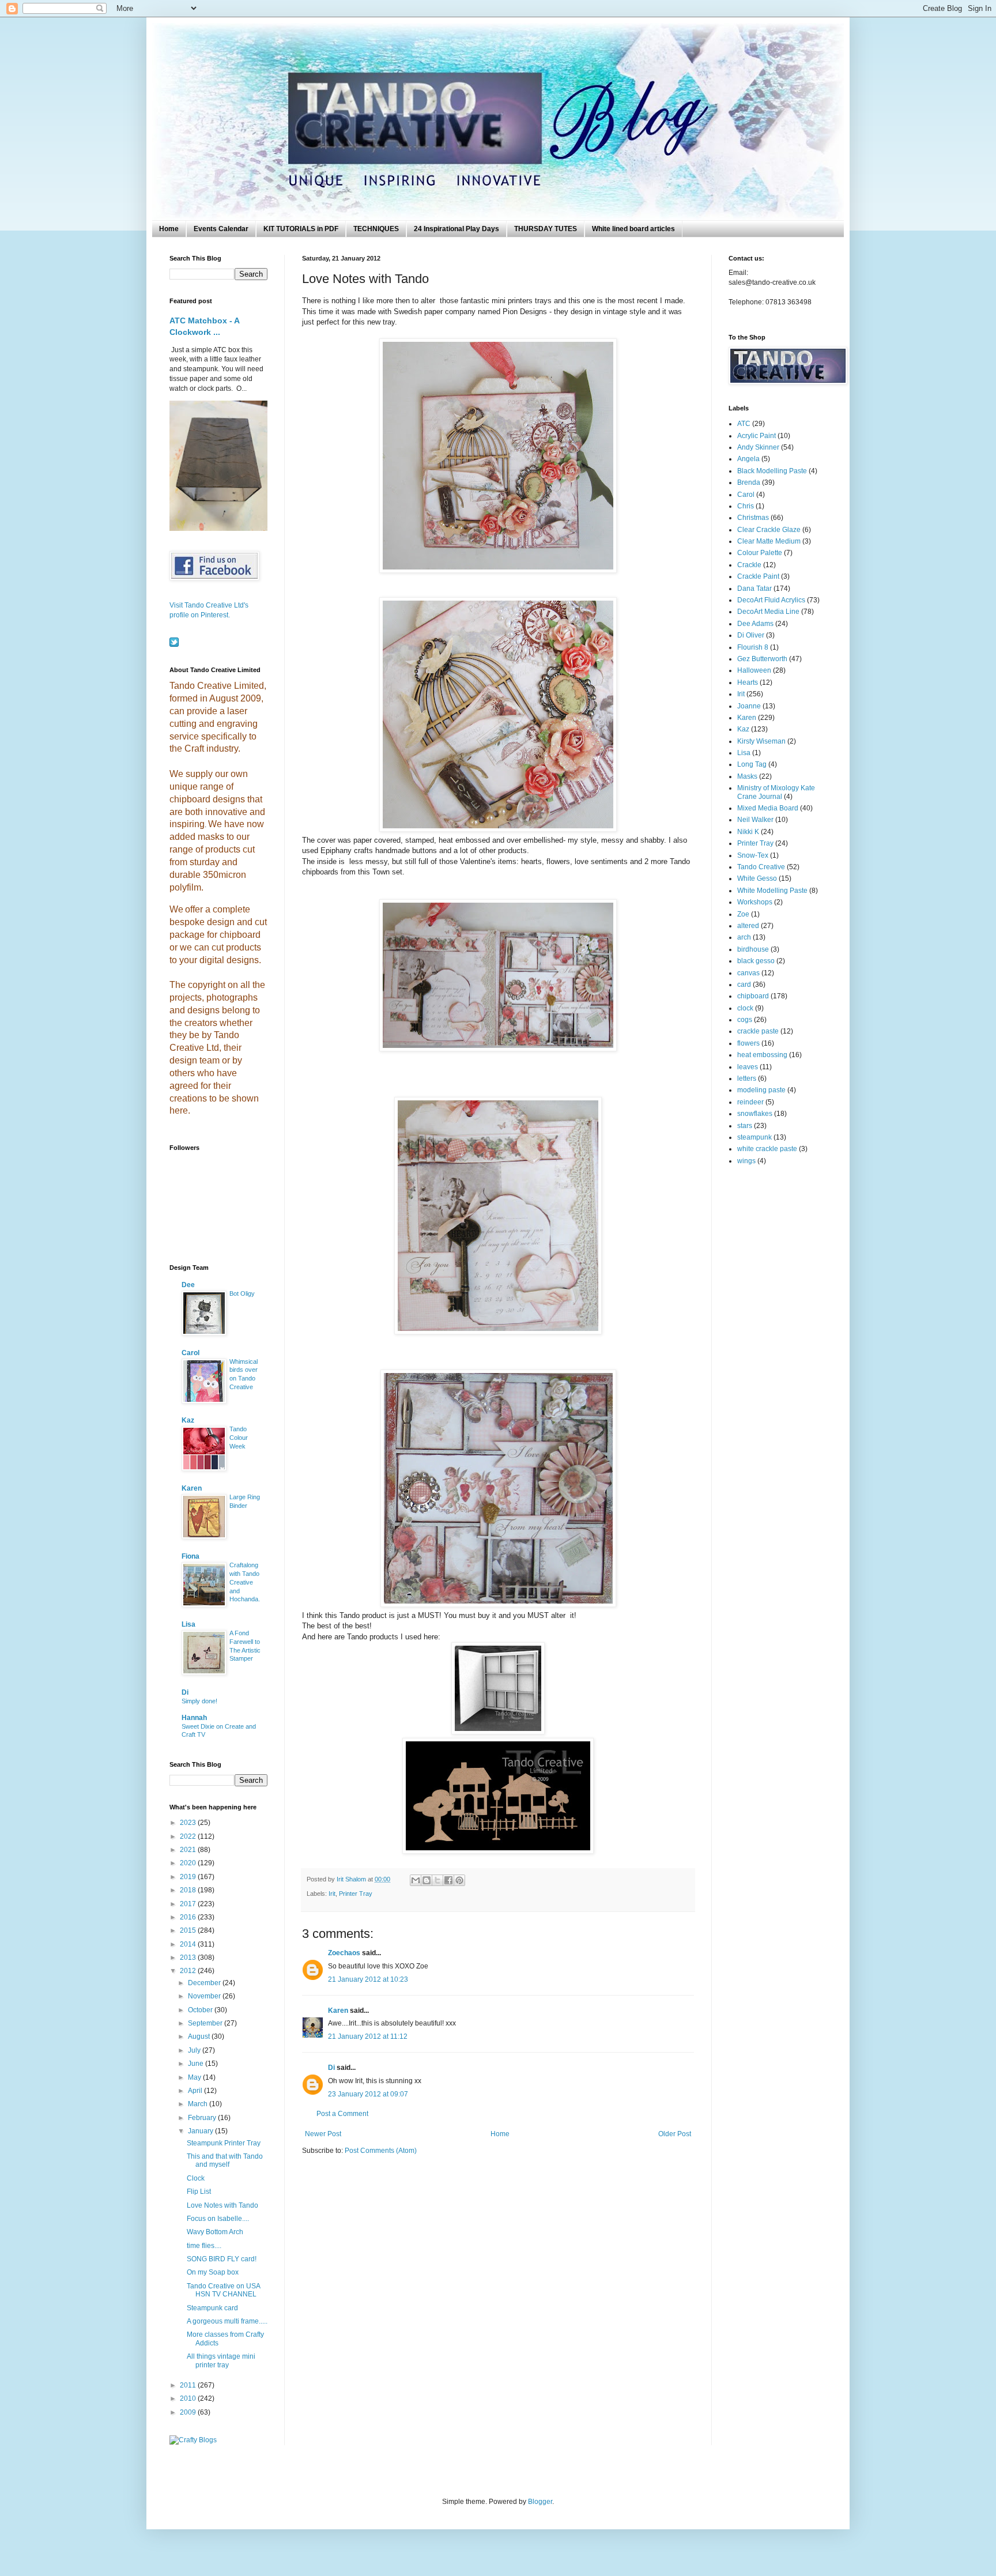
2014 (189, 1944)
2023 (189, 1823)
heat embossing (762, 1055)
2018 (189, 1890)
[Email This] (416, 1880)
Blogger (540, 2502)
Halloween (754, 670)
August (200, 2036)
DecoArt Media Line (768, 612)
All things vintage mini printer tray (221, 2360)
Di (331, 2068)
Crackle (749, 565)
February (203, 2118)
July (195, 2050)
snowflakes (755, 1114)
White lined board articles (633, 229)
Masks (747, 776)
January (201, 2131)
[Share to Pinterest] (459, 1880)
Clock (196, 2178)
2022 (189, 1836)
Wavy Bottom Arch (215, 2232)
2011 (189, 2385)
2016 (189, 1917)
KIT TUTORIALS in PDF (301, 229)
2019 (189, 1877)
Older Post (675, 2134)
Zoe (743, 914)
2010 (189, 2398)
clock (745, 1008)
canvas (748, 973)
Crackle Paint (758, 576)
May (195, 2077)
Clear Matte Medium (769, 541)
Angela (748, 459)
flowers (748, 1043)
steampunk (754, 1137)
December (205, 1983)
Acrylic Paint (757, 436)
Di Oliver (751, 635)
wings (746, 1161)
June (197, 2064)
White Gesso (757, 878)
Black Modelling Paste (772, 471)
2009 (189, 2412)
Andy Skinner (758, 447)
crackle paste (758, 1031)
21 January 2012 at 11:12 (368, 2036)
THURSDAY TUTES (546, 229)
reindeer (750, 1102)
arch (744, 937)
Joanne (749, 706)
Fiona (190, 1556)
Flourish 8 (753, 647)
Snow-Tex (753, 855)
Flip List (199, 2192)
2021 (189, 1850)
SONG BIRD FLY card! (222, 2259)
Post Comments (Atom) (381, 2151)
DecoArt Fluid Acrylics (771, 600)
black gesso (756, 961)
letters (747, 1078)
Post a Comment (342, 2114)
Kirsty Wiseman (761, 741)
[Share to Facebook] (448, 1880)
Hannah (194, 1718)
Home (169, 229)
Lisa (188, 1624)
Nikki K (748, 832)
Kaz (188, 1420)
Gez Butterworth (762, 659)
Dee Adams (755, 624)
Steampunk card (212, 2308)
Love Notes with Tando (222, 2205)
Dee (188, 1285)
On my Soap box (213, 2272)
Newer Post (323, 2134)
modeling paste (761, 1090)
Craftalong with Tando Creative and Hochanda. (245, 1582)
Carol (190, 1353)
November (205, 1996)
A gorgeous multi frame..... (227, 2321)
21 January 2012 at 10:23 (368, 1979)
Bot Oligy (242, 1293)
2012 (189, 1971)
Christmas (753, 518)
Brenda (749, 482)
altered (748, 926)
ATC (744, 424)
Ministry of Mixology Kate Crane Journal (776, 792)
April (196, 2091)
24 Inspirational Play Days (456, 229)
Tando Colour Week (239, 1438)
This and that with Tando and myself (225, 2160)
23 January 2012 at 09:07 (368, 2094)
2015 (189, 1930)
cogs (745, 1020)
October (201, 2010)
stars (745, 1126)
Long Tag (752, 764)
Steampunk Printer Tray (224, 2143)
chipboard (753, 996)
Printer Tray (356, 1894)
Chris (746, 506)
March (199, 2104)
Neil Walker (755, 820)
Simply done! (199, 1701)
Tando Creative (761, 867)
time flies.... (204, 2246)
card (744, 985)
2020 (189, 1863)
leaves (748, 1067)
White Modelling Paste (772, 891)
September (206, 2023)
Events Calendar (221, 229)
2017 (189, 1904)
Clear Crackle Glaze (769, 530)
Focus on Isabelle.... (218, 2219)
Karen (338, 2011)
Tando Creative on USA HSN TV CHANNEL (223, 2290)
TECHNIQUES (376, 229)
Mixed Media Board (768, 808)
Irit (332, 1894)
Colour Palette (760, 553)
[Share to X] (437, 1880)
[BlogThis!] (427, 1880)
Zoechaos (344, 1953)
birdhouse (753, 949)
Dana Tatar (754, 589)
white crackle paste (767, 1149)
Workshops (755, 902)
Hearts (748, 682)
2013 (189, 1958)
